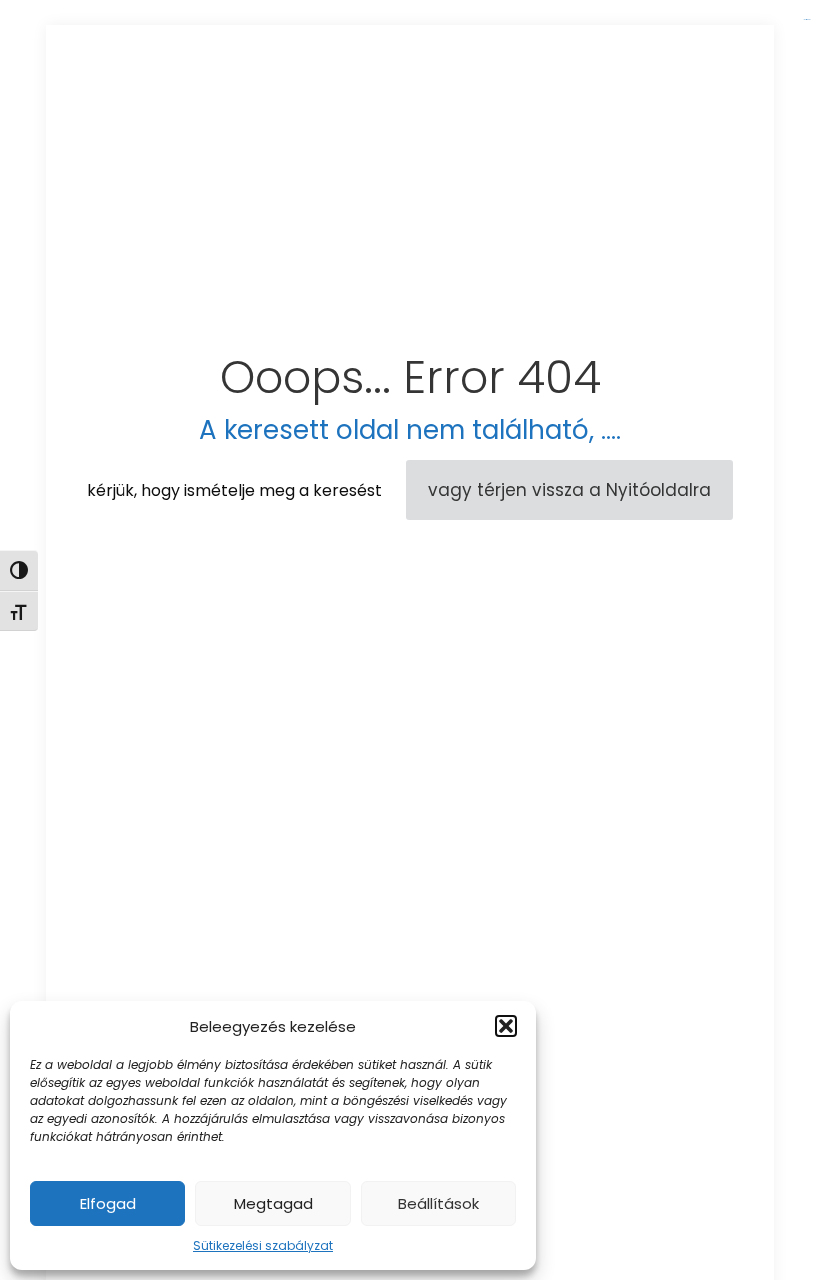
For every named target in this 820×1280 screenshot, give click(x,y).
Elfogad (108, 1203)
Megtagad (273, 1203)
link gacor (806, 19)
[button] (506, 1026)
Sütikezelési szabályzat (263, 1245)
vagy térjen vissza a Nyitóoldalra (569, 490)
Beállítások (438, 1203)
